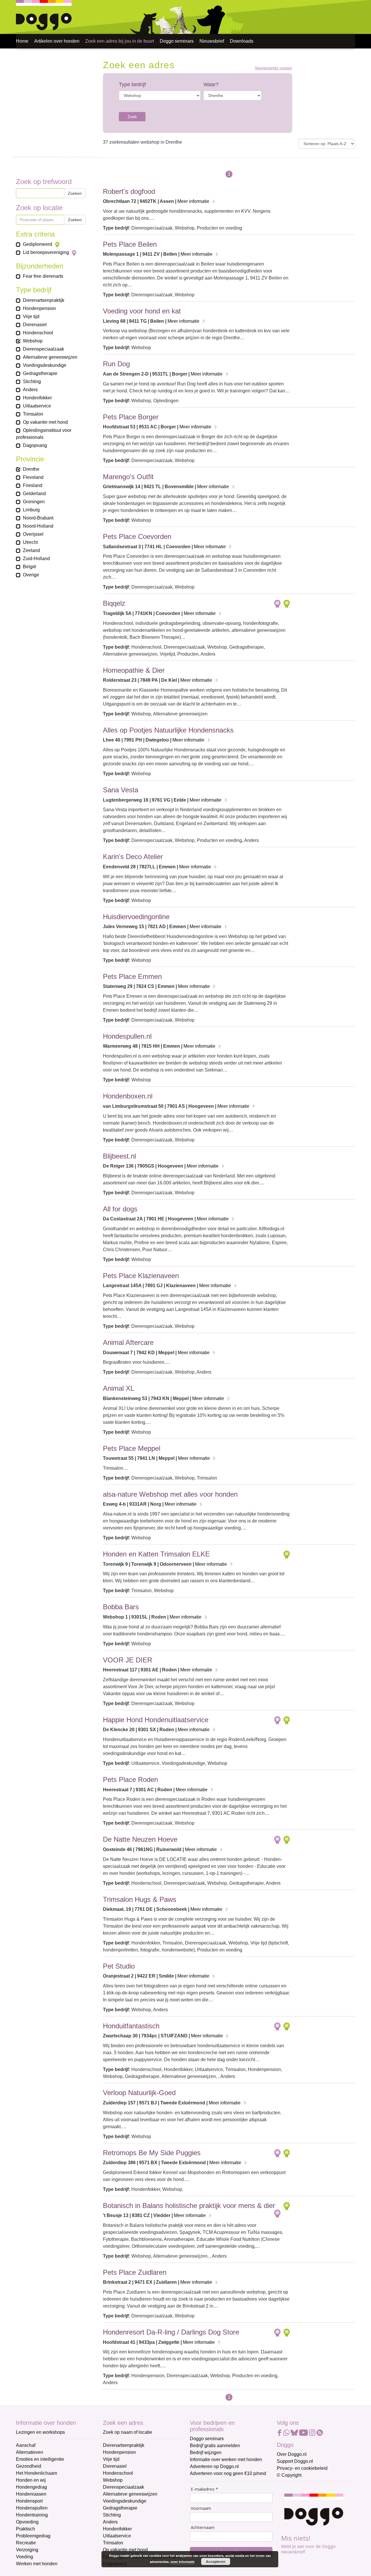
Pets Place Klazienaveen (141, 1276)
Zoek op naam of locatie (128, 2432)
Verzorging (27, 2550)
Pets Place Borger (131, 417)
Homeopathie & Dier (134, 670)
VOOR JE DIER (128, 1660)
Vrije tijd (111, 2459)
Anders (110, 2522)
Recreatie (26, 2543)
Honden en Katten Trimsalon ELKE (156, 1554)
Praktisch (26, 2529)
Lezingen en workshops (40, 2432)
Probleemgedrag (33, 2536)
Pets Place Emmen (132, 976)
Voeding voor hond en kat (142, 311)
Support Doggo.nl (295, 2461)
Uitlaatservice (117, 2536)
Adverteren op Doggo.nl (214, 2466)
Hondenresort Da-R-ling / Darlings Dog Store (171, 2332)
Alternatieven (30, 2452)
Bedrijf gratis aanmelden (215, 2446)
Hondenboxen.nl (128, 1096)
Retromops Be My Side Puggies (152, 2153)
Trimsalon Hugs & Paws (140, 1899)
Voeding (24, 2557)
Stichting (112, 2515)
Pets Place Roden (130, 1779)
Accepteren (215, 2561)
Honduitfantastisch (131, 2026)
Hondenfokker (117, 2529)
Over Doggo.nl (292, 2454)
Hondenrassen (31, 2494)
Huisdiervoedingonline (136, 917)
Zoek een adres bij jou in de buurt (120, 41)
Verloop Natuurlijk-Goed (139, 2093)
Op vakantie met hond (125, 2550)
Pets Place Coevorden (137, 536)
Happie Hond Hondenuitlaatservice (156, 1720)
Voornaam (201, 2508)
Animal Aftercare (128, 1342)
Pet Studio (119, 1966)
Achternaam (203, 2527)
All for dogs (120, 1209)
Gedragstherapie (120, 2508)
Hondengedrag (31, 2487)
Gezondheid (29, 2466)
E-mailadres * (204, 2489)
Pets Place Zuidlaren (135, 2272)
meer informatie (182, 2562)
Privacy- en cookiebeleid (302, 2468)
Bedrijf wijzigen (206, 2453)
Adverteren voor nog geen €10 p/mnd (228, 2473)
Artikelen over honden (57, 41)
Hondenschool (118, 2473)
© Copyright (289, 2475)
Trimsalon (113, 2543)
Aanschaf (26, 2445)
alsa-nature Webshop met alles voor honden (170, 1494)
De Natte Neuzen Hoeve (140, 1839)
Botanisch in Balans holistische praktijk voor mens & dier (189, 2206)
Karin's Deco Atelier (133, 857)
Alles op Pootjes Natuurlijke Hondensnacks (168, 730)
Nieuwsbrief (212, 41)
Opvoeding (27, 2522)
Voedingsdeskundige (125, 2501)
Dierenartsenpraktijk (124, 2445)
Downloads (242, 41)
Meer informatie (193, 201)
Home (22, 41)
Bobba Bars (121, 1607)
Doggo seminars (177, 41)
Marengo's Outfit (128, 477)
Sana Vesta (121, 790)
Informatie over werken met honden (226, 2459)
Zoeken (75, 193)
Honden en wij (31, 2480)
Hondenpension (119, 2452)
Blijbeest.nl (119, 1156)
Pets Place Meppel (132, 1448)
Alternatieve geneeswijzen (130, 2494)
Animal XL (119, 1388)
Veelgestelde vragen (273, 68)
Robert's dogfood (129, 191)
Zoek (132, 117)
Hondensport (29, 2501)
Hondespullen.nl (127, 1036)
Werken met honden (37, 2564)
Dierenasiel (115, 2466)
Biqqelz (114, 603)
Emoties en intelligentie (40, 2459)
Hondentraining (32, 2515)
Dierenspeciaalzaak (123, 2487)
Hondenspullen (32, 2508)
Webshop (113, 2480)
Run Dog (116, 364)
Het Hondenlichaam (37, 2473)
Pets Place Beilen (130, 244)
